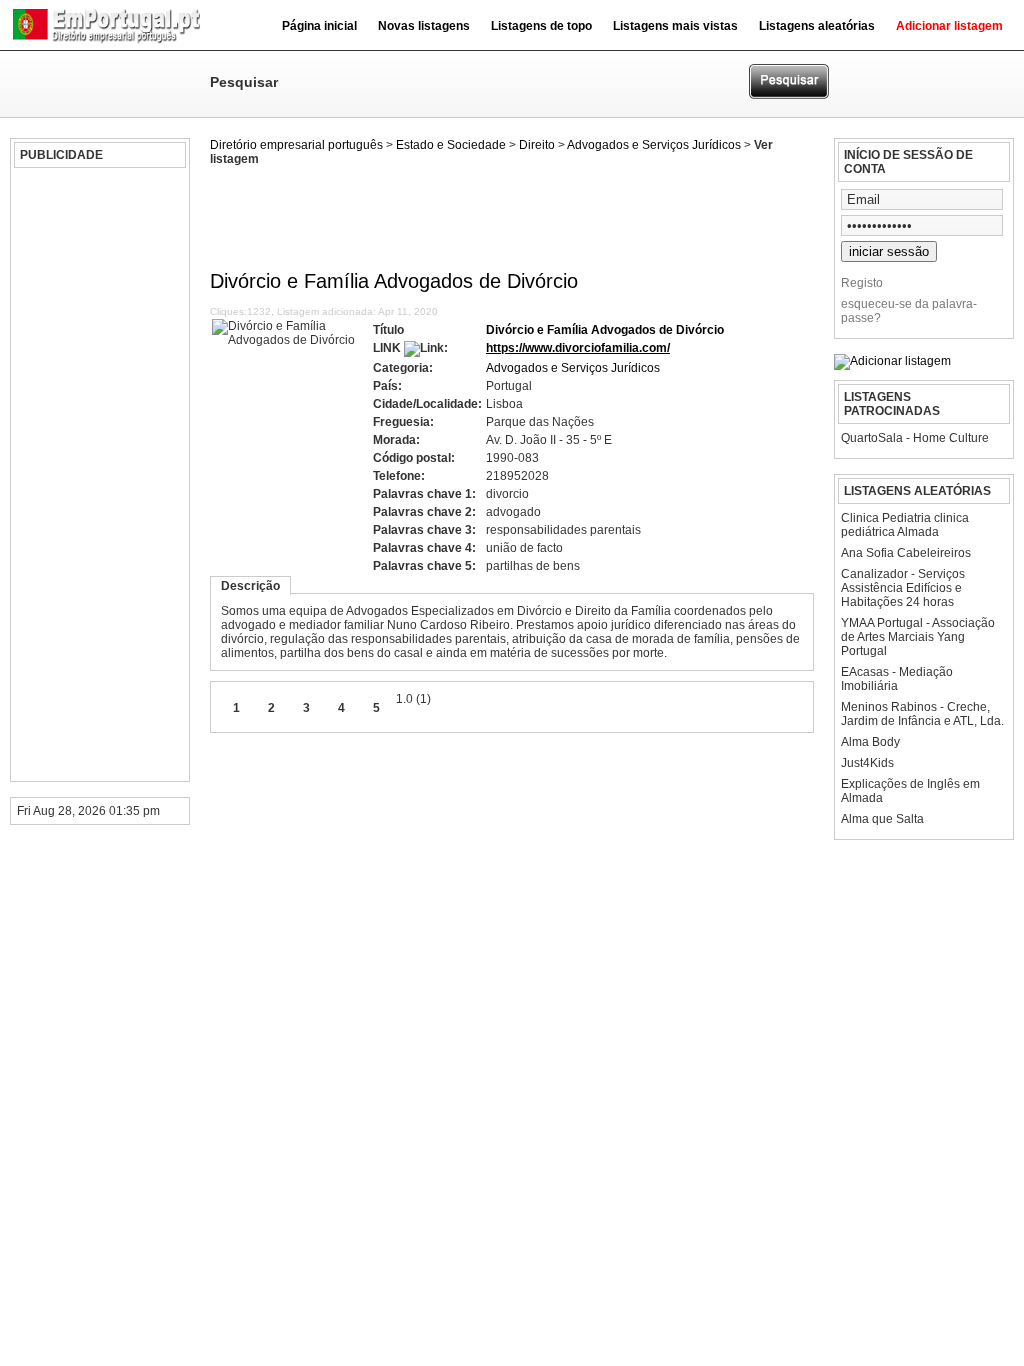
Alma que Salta (882, 819)
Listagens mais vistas (675, 26)
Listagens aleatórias (817, 26)
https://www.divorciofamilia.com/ (578, 348)
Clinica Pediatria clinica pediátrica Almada (905, 525)
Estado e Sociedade (451, 145)
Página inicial (319, 26)
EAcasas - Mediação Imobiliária (897, 679)
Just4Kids (867, 763)
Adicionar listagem (949, 26)
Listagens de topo (541, 26)
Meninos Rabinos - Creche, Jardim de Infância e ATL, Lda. (922, 714)
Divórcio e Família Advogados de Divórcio (605, 330)
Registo (862, 283)
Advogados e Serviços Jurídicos (654, 145)
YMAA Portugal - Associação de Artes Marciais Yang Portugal (918, 637)
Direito (537, 145)
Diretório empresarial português (296, 145)
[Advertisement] (97, 475)
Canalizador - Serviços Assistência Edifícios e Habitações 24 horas (903, 588)
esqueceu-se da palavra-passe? (909, 311)
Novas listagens (424, 26)
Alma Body (870, 742)
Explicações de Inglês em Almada (910, 791)
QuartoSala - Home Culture (915, 438)
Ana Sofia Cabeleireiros (906, 553)
